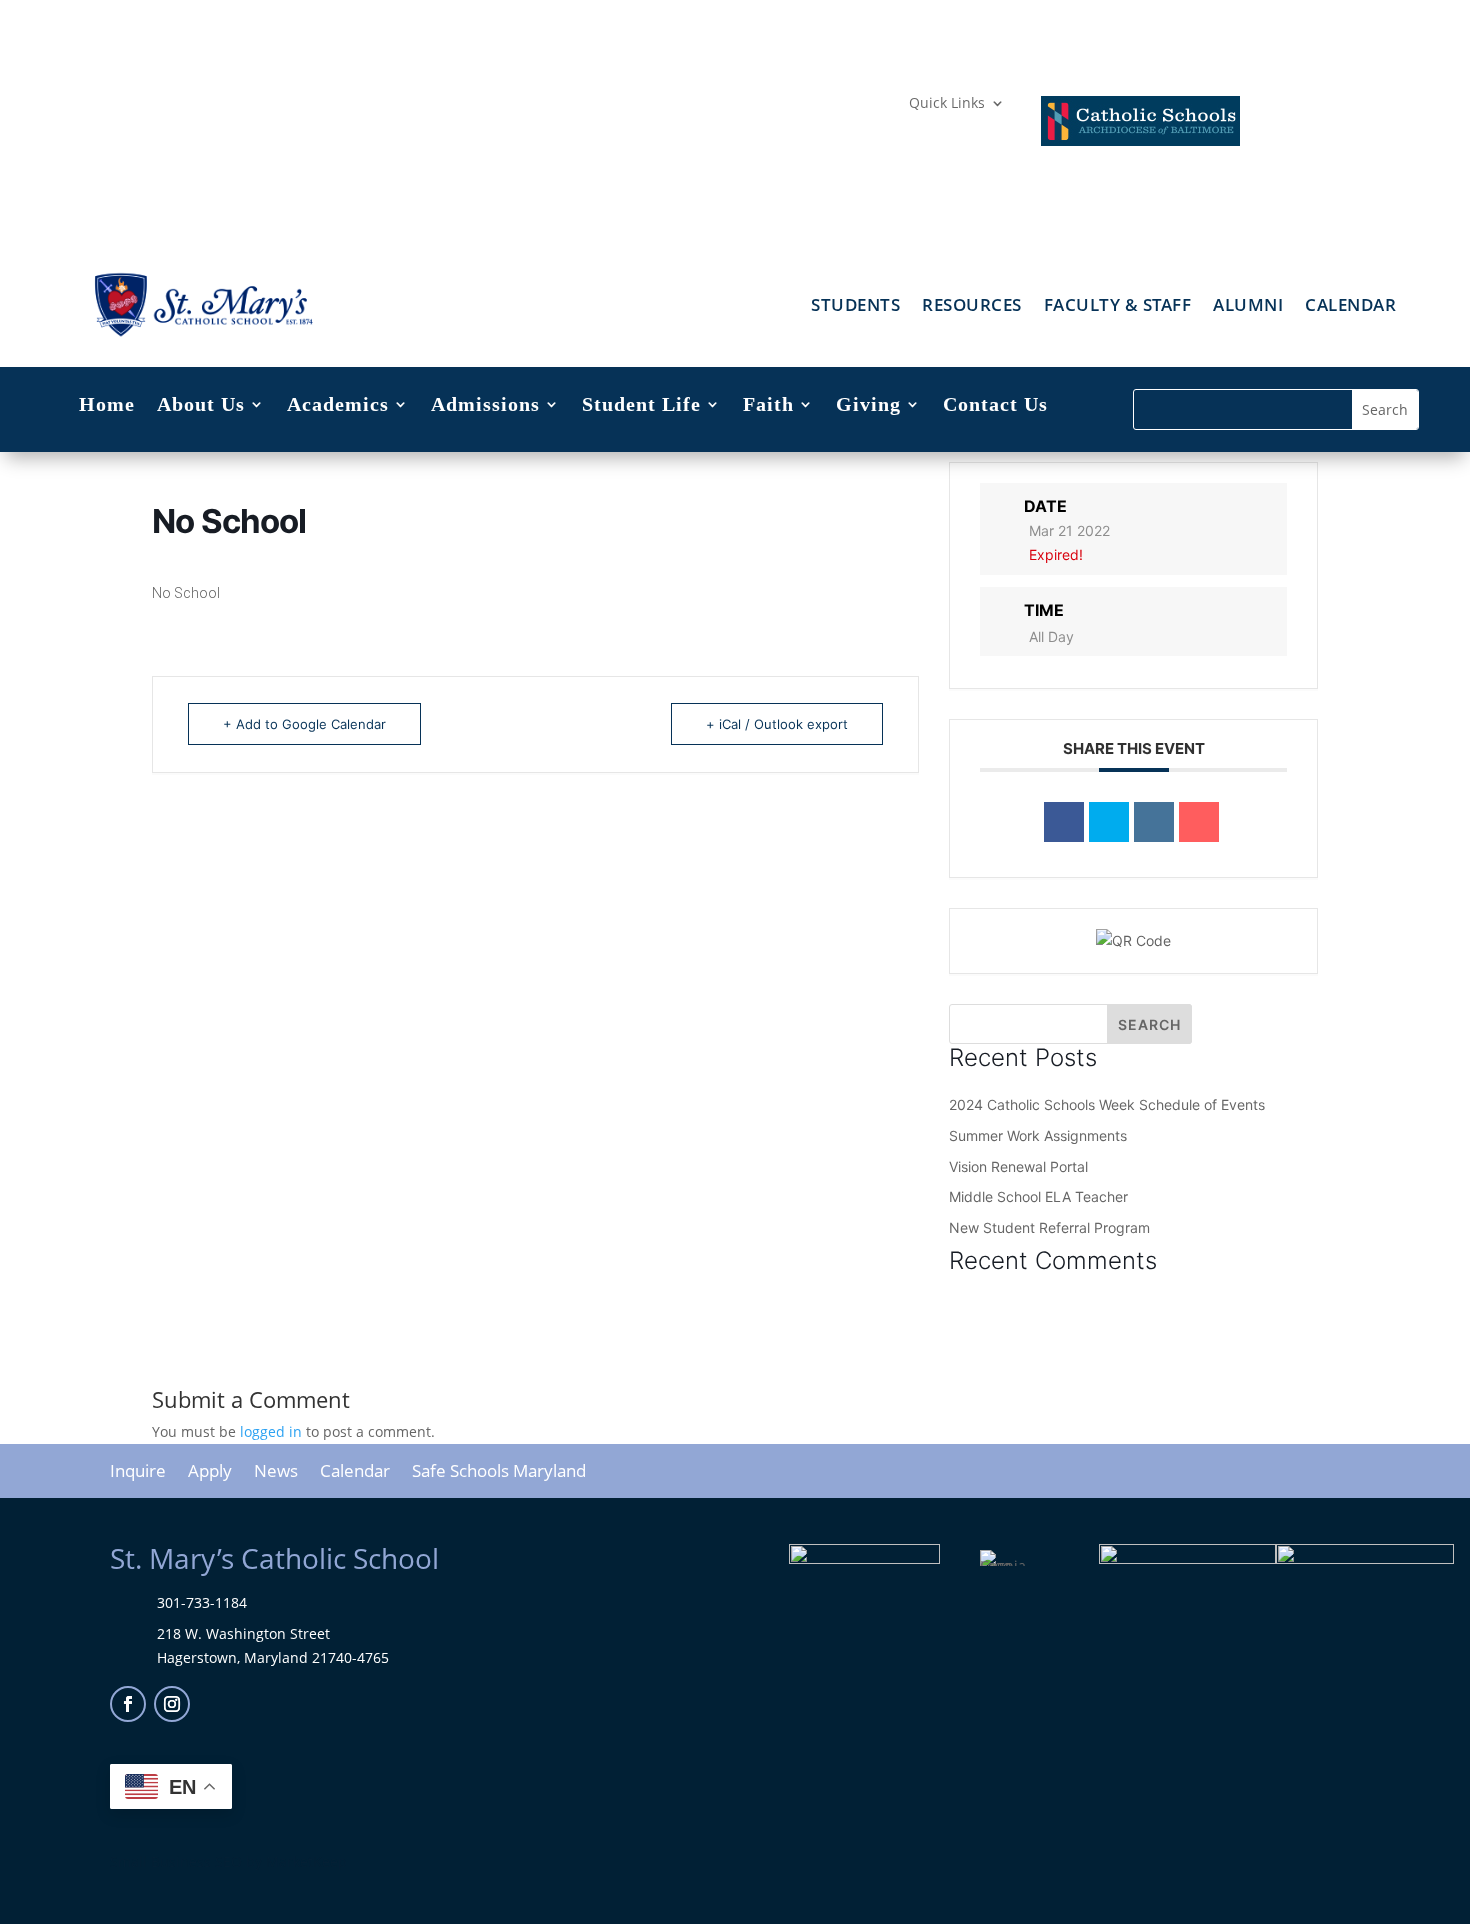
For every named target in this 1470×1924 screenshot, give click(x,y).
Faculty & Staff (1118, 307)
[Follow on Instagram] (172, 1704)
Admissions (485, 406)
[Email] (1199, 822)
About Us (201, 406)
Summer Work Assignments (1038, 1135)
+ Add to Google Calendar (304, 724)
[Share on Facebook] (1064, 822)
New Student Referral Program (1049, 1227)
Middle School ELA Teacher (1038, 1196)
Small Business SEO (176, 1861)
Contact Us (995, 406)
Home (107, 406)
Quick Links (947, 104)
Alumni (1248, 307)
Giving (868, 406)
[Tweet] (1109, 822)
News (276, 1473)
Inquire (138, 1473)
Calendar (1350, 307)
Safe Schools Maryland (499, 1473)
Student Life (641, 406)
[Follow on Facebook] (128, 1704)
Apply (210, 1473)
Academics (338, 406)
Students (855, 307)
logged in (271, 1431)
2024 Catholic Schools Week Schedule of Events (1107, 1104)
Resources (972, 307)
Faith (768, 406)
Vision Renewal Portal (1018, 1166)
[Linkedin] (1154, 822)
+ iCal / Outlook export (777, 724)
